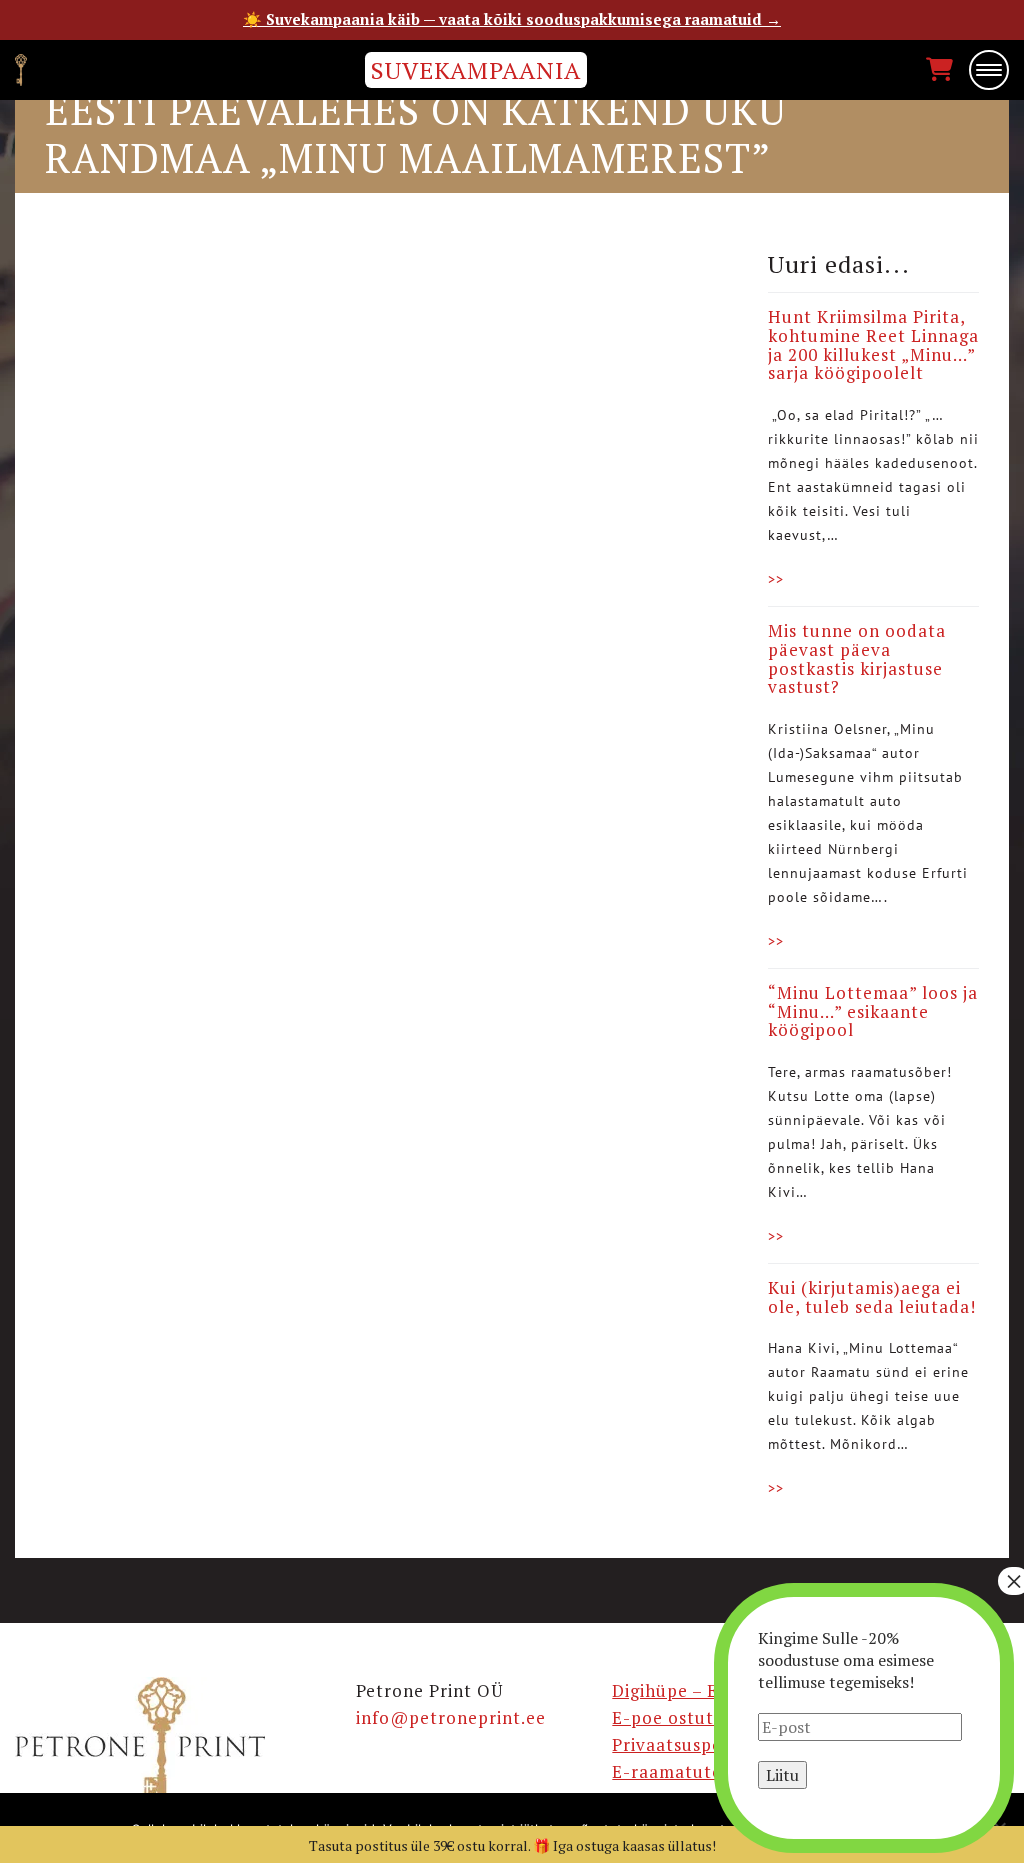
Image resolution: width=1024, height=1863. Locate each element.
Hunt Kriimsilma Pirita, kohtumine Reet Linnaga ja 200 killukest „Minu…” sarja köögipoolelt (873, 344)
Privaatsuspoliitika (692, 1744)
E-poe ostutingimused (706, 1717)
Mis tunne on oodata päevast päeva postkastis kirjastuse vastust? (857, 658)
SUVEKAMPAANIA (476, 70)
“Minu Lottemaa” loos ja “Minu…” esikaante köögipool (873, 1011)
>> (776, 579)
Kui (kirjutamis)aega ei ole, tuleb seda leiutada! (872, 1297)
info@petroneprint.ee (451, 1717)
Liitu (782, 1775)
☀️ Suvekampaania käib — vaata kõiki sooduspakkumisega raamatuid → (512, 19)
